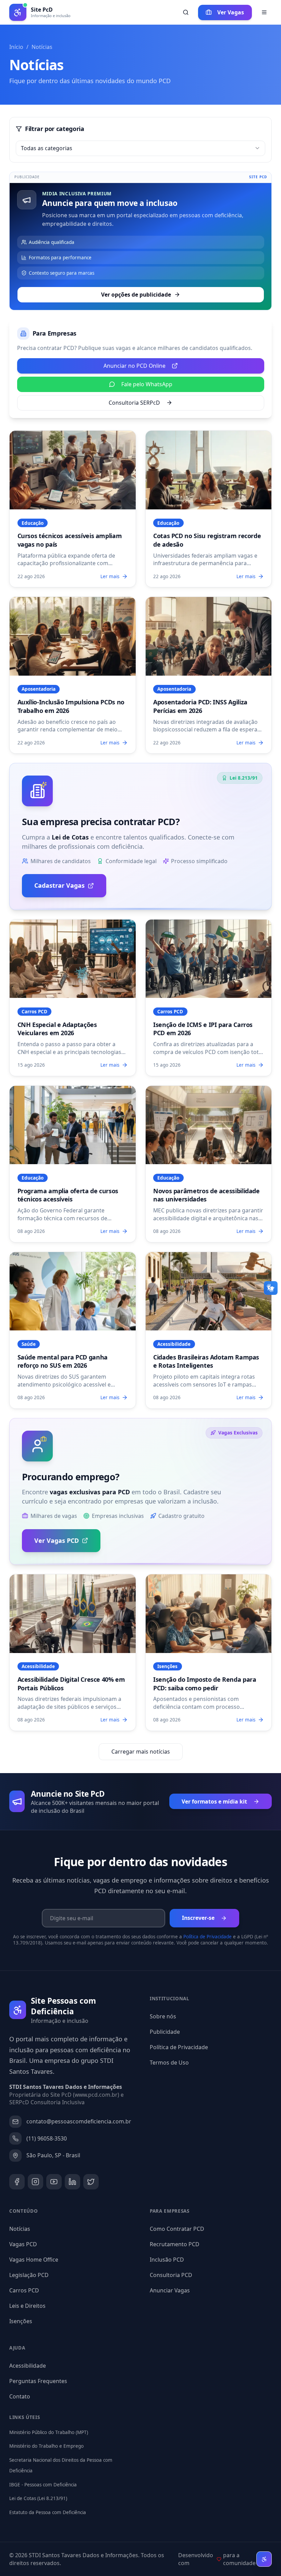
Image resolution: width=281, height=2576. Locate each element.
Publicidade (165, 2032)
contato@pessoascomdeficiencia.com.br (79, 2121)
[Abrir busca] (186, 12)
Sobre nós (163, 2016)
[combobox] (140, 148)
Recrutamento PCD (175, 2244)
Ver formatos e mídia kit (214, 1801)
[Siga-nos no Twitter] (91, 2182)
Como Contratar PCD (177, 2229)
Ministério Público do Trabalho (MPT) (49, 2432)
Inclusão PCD (167, 2260)
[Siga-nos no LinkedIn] (72, 2182)
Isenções (21, 2321)
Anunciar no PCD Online (135, 366)
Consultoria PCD (171, 2275)
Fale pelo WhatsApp (147, 384)
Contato (20, 2396)
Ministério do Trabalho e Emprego (46, 2446)
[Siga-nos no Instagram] (35, 2182)
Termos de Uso (169, 2063)
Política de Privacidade (207, 1937)
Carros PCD (24, 2290)
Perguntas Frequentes (38, 2381)
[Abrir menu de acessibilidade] (264, 2559)
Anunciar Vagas (170, 2290)
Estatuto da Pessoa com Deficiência (48, 2512)
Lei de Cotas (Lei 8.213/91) (38, 2498)
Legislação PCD (29, 2275)
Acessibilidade (28, 2366)
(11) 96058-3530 (47, 2138)
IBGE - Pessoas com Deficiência (43, 2485)
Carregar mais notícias (141, 1752)
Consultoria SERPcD (134, 403)
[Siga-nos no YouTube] (54, 2182)
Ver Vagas (231, 12)
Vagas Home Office (34, 2260)
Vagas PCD (23, 2244)
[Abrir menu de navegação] (264, 12)
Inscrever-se (198, 1918)
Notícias (20, 2229)
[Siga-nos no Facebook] (17, 2182)
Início (16, 47)
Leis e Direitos (27, 2306)
